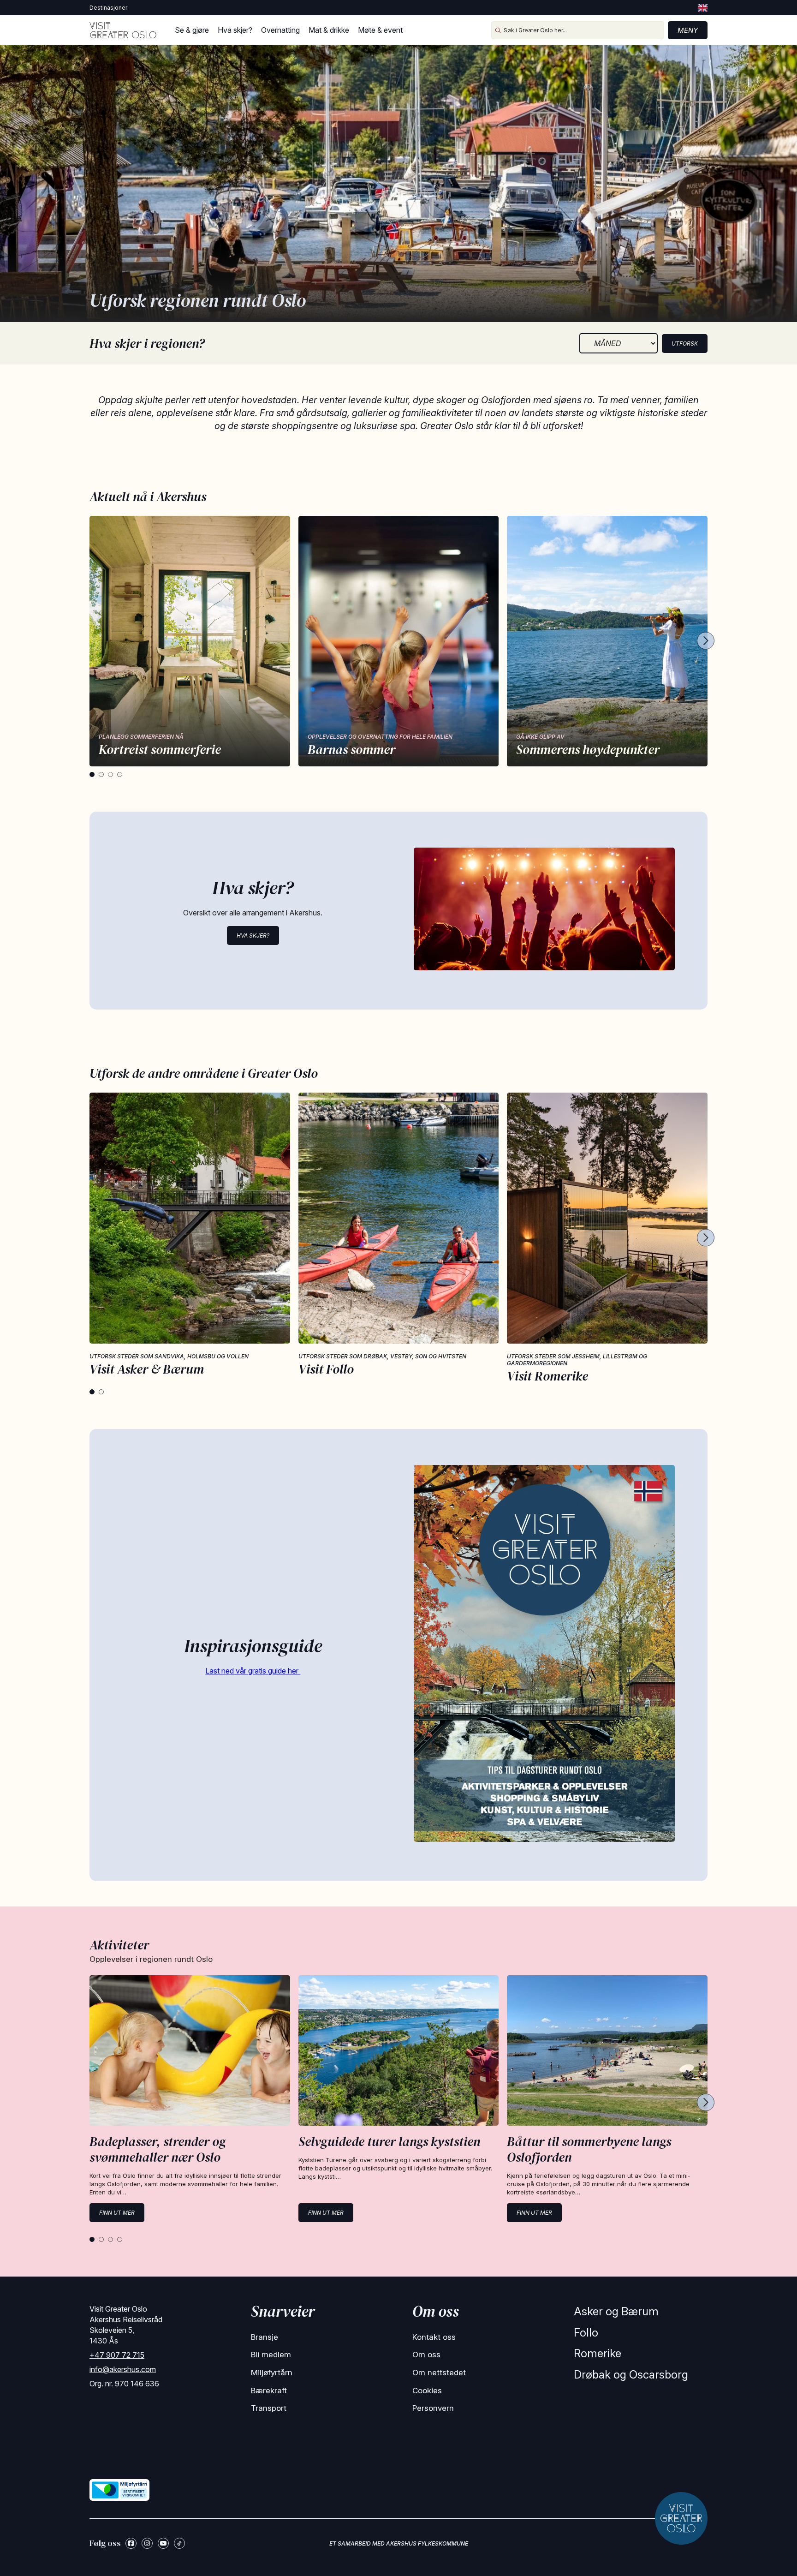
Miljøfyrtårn (272, 2373)
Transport (269, 2408)
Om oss (426, 2355)
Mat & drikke (329, 30)
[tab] (92, 774)
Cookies (427, 2391)
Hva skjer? (235, 30)
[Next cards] (706, 641)
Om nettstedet (439, 2373)
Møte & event (380, 30)
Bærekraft (269, 2391)
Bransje (265, 2337)
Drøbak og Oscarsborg (631, 2375)
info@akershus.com (123, 2369)
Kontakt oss (434, 2337)
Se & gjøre (192, 30)
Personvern (433, 2408)
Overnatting (280, 30)
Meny (688, 30)
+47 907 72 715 (117, 2355)
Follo (586, 2333)
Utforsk (685, 344)
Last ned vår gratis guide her (253, 1671)
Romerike (598, 2353)
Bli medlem (271, 2355)
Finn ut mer (117, 2213)
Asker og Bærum (616, 2311)
